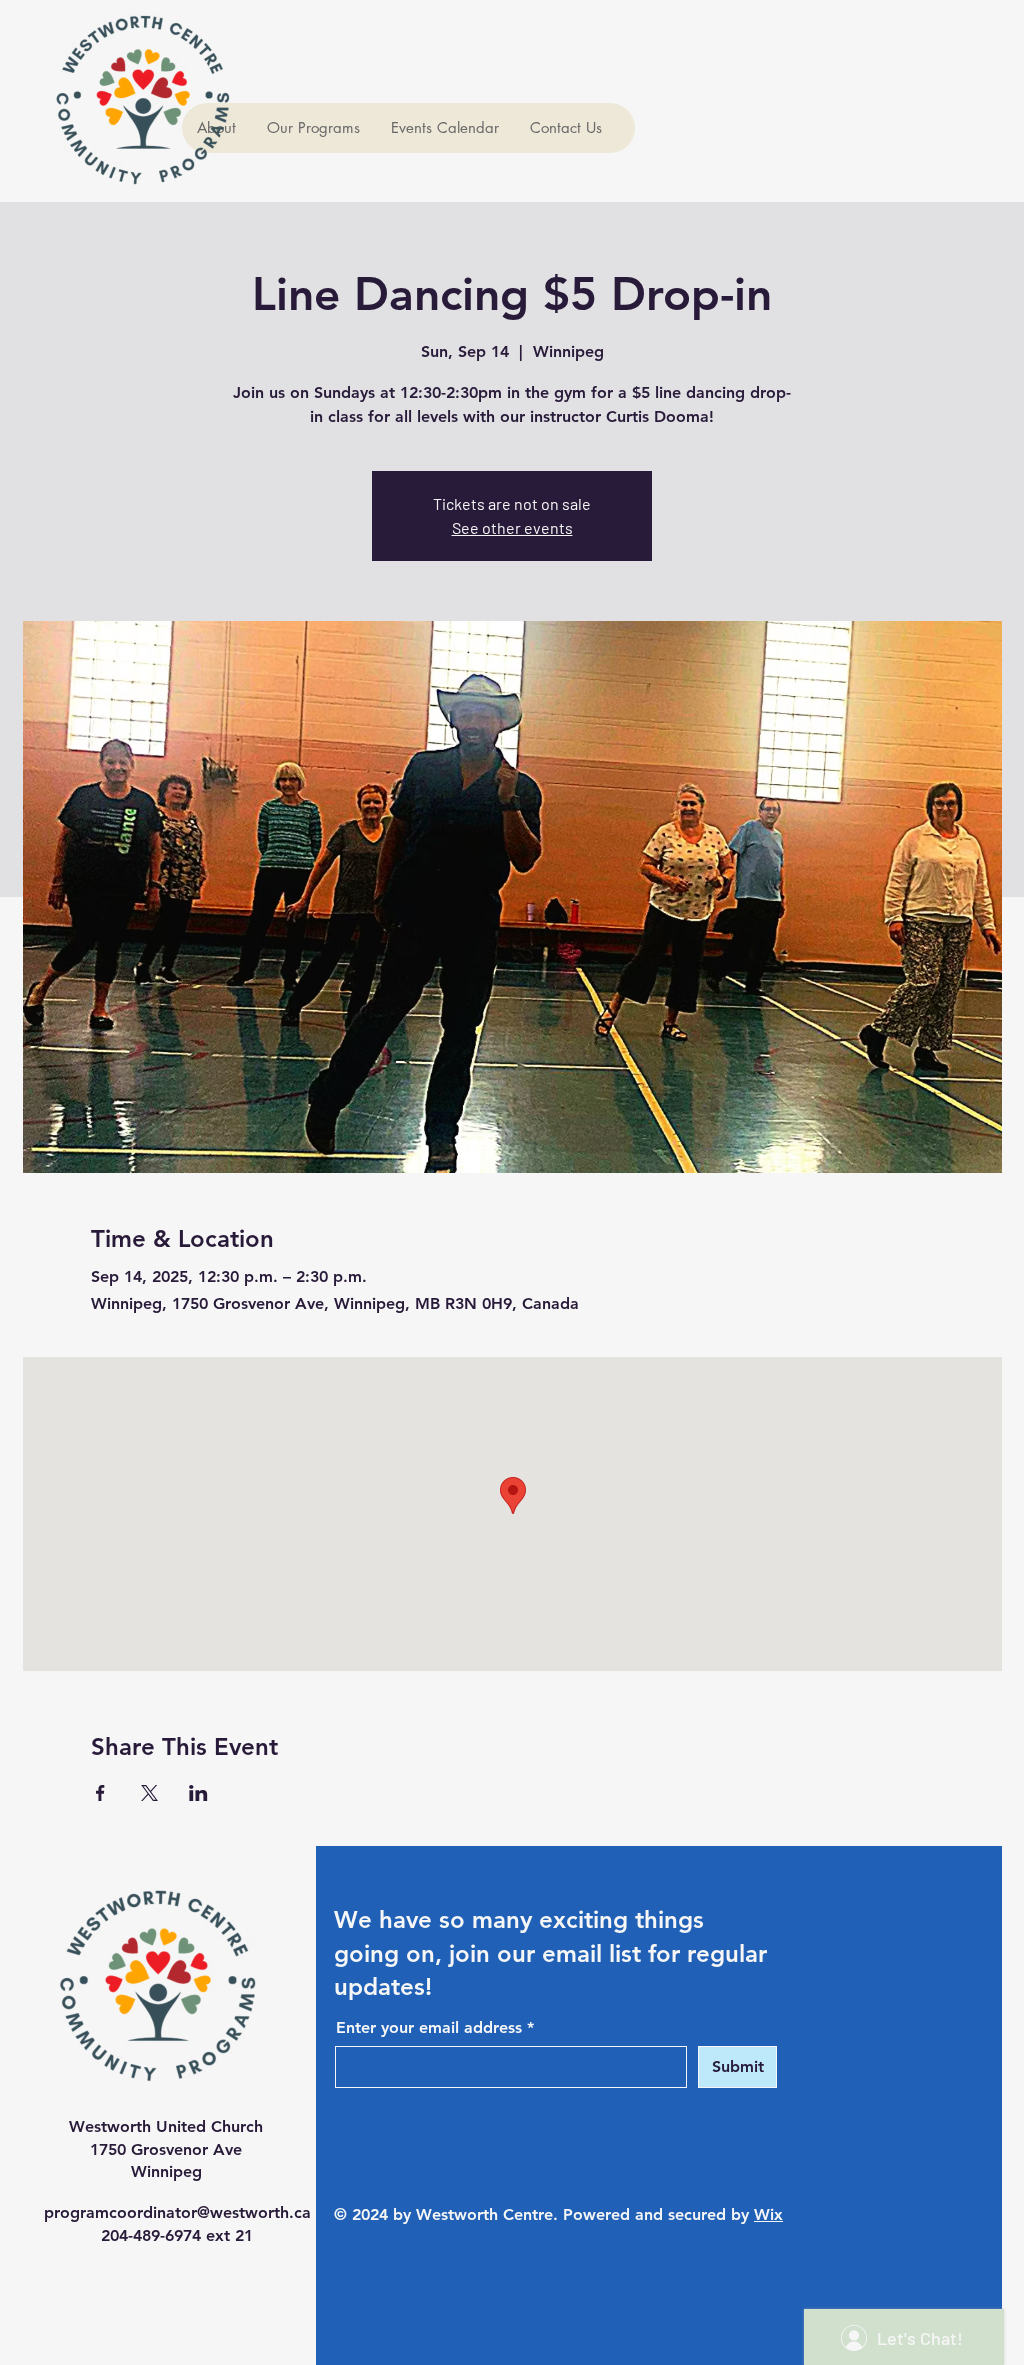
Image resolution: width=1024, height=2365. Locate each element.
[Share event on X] (149, 1793)
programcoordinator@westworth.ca (177, 2212)
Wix (768, 2214)
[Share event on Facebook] (100, 1793)
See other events (512, 527)
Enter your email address (429, 2028)
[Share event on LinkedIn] (198, 1793)
